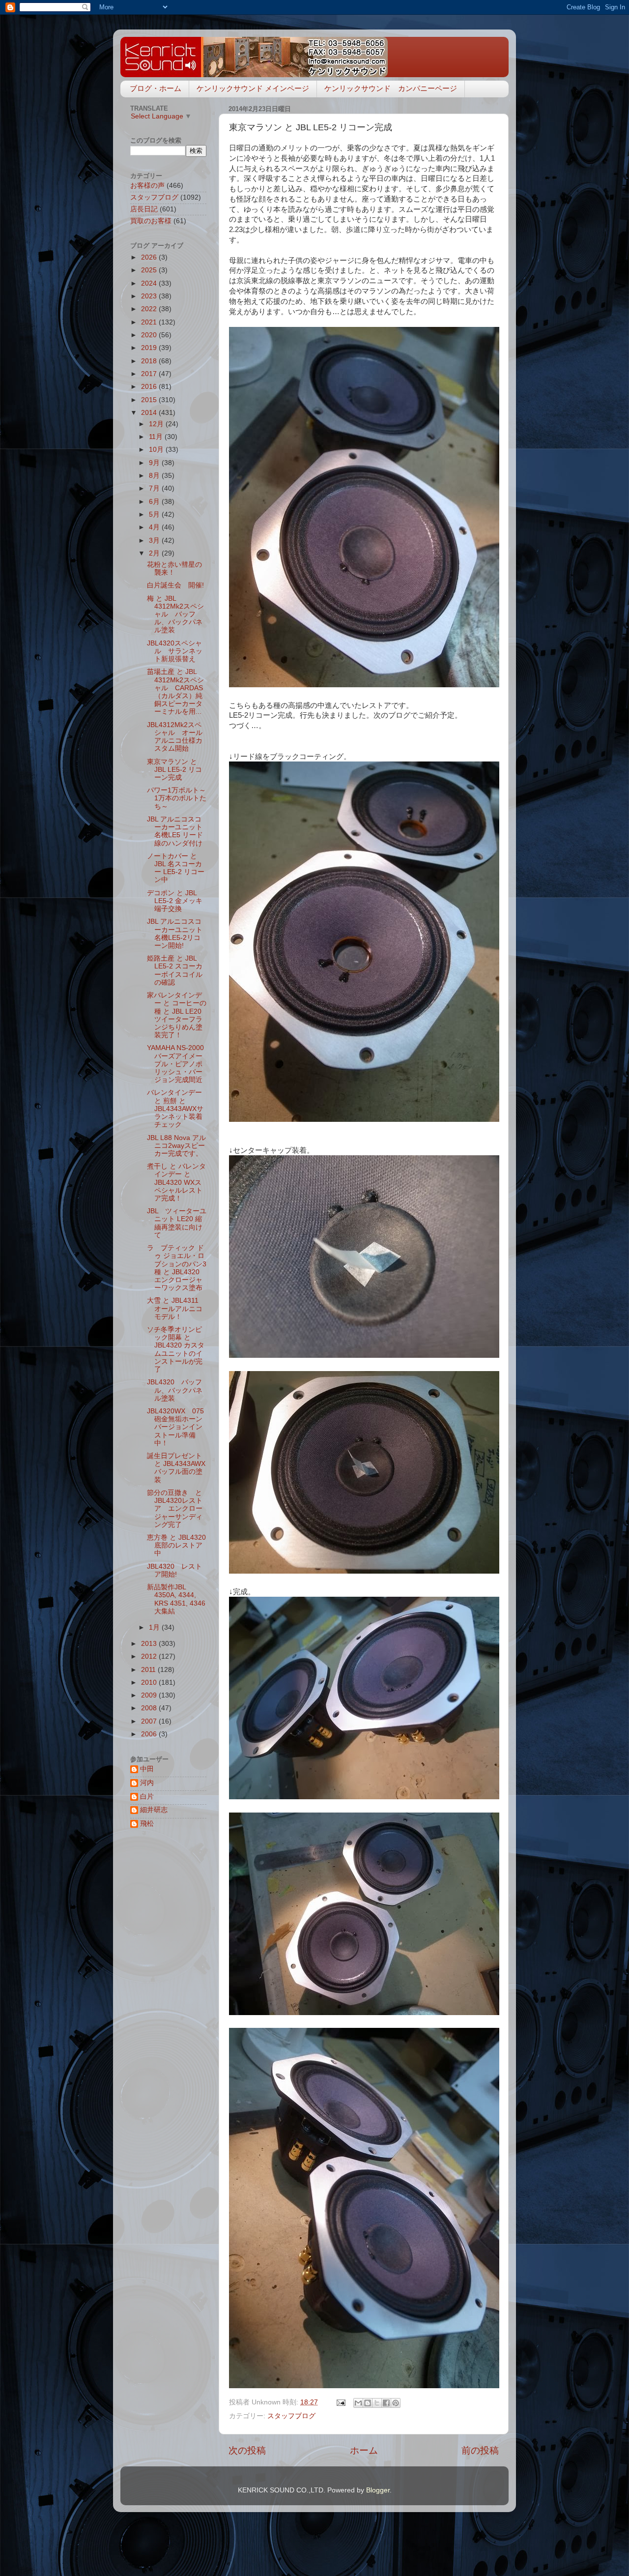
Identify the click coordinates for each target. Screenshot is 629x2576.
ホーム (364, 2450)
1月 (155, 1627)
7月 (155, 488)
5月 (155, 514)
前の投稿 (480, 2450)
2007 (150, 1721)
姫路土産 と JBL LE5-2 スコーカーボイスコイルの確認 (175, 970)
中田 (147, 1769)
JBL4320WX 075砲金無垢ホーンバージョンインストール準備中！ (175, 1427)
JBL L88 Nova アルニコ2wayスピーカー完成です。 (176, 1146)
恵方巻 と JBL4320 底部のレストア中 (180, 1545)
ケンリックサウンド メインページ (253, 88)
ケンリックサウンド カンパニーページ (391, 88)
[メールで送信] (358, 2403)
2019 (150, 348)
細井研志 (154, 1810)
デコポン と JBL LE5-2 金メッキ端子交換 (175, 901)
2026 (150, 257)
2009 (150, 1695)
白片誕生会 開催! (175, 585)
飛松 (147, 1824)
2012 (150, 1656)
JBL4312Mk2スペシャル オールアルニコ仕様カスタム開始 (175, 737)
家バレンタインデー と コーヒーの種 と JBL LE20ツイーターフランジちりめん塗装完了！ (177, 1015)
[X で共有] (377, 2403)
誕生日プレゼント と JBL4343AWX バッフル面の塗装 (180, 1468)
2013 (150, 1644)
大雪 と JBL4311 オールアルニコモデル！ (176, 1308)
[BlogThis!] (368, 2403)
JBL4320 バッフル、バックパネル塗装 (175, 1390)
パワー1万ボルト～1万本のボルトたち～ (177, 798)
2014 (150, 413)
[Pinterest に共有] (396, 2403)
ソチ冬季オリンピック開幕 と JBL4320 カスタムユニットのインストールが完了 (176, 1349)
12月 (157, 424)
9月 (155, 463)
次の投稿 (247, 2450)
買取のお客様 (151, 221)
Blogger (378, 2490)
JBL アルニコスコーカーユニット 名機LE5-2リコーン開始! (175, 934)
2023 (150, 296)
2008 (150, 1708)
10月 (157, 450)
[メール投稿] (340, 2402)
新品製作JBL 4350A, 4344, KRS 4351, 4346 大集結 (176, 1599)
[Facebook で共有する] (386, 2403)
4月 (155, 527)
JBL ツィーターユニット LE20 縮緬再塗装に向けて (177, 1223)
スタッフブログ (291, 2416)
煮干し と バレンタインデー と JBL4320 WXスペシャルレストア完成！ (176, 1182)
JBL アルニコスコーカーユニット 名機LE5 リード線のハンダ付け (175, 831)
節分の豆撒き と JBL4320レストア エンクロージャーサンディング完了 (178, 1509)
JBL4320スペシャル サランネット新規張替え (175, 651)
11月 (157, 437)
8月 (155, 476)
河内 (147, 1783)
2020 (150, 335)
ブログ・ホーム (156, 88)
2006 (150, 1734)
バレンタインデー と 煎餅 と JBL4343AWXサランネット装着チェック (175, 1109)
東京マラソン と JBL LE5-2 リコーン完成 (174, 770)
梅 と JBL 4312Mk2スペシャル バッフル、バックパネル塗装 (175, 615)
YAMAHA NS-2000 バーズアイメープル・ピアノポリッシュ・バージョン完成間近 (175, 1064)
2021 (150, 322)
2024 (150, 283)
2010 (150, 1683)
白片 (147, 1797)
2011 (149, 1670)
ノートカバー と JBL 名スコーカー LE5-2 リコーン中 (176, 868)
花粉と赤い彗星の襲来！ (174, 569)
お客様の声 (147, 186)
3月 (155, 541)
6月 (155, 502)
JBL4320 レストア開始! (174, 1570)
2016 (150, 387)
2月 (155, 553)
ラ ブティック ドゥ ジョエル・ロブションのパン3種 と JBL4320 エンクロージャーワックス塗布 (177, 1268)
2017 (150, 374)
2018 (150, 361)
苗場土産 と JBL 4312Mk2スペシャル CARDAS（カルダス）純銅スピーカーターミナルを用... (175, 692)
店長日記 (144, 209)
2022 (150, 309)
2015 (150, 400)
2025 (150, 270)
